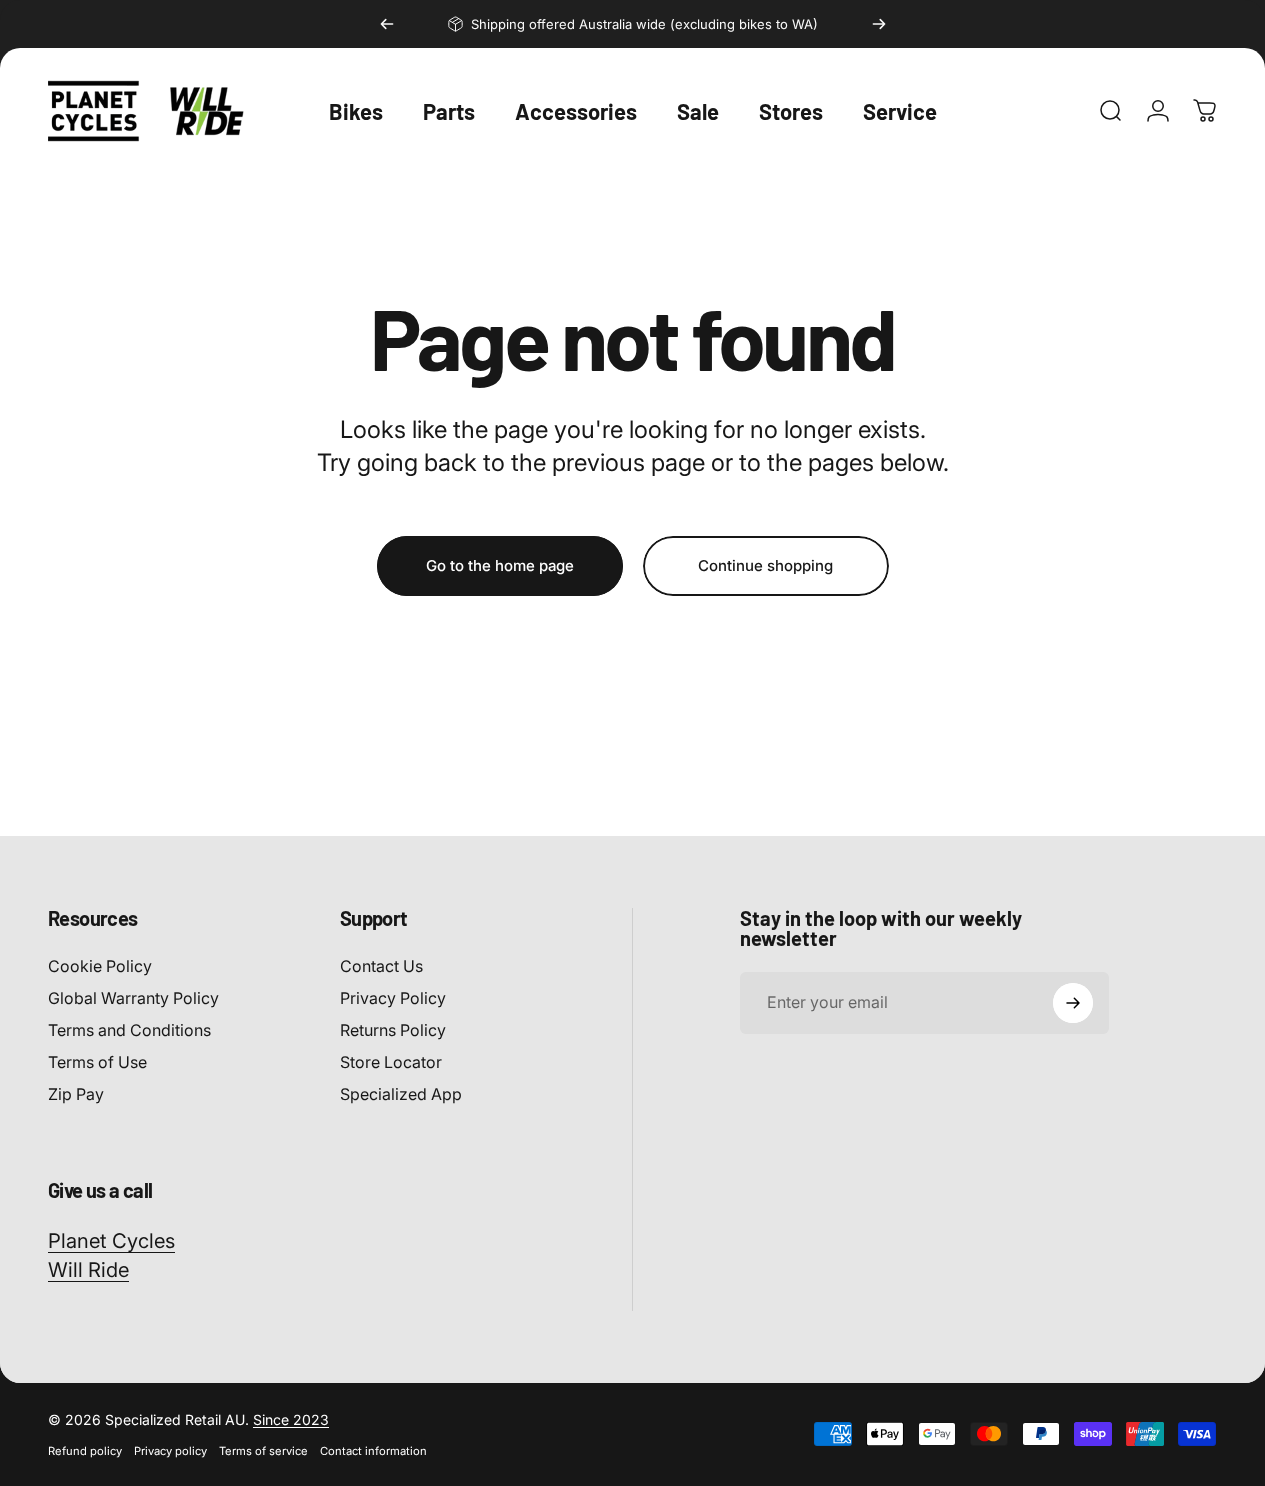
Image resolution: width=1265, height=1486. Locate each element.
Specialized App (401, 1094)
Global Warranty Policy (133, 998)
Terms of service (263, 1451)
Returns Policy (393, 1030)
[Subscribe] (1073, 1003)
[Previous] (387, 24)
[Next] (879, 24)
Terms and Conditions (129, 1030)
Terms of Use (97, 1062)
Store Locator (391, 1062)
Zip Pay (76, 1094)
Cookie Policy (100, 966)
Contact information (373, 1451)
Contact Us (381, 966)
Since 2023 (291, 1419)
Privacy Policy (393, 998)
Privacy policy (170, 1451)
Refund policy (85, 1451)
